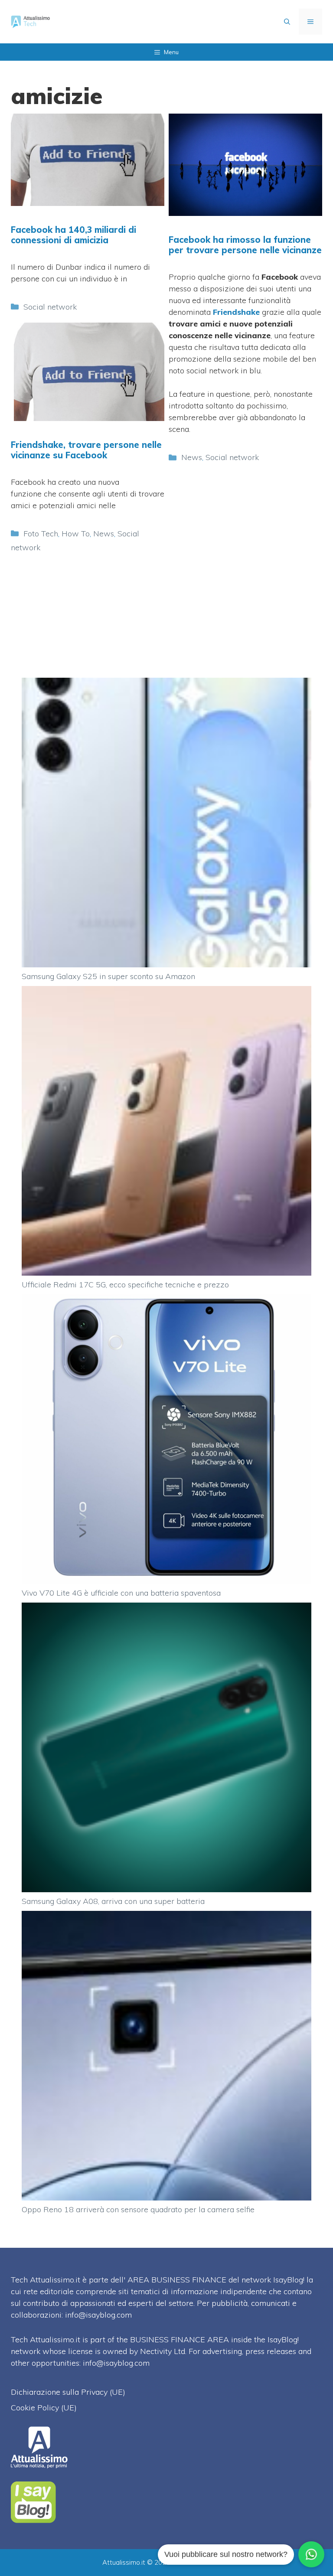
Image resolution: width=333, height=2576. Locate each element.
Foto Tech (41, 534)
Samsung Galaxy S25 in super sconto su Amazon (108, 976)
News (192, 457)
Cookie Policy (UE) (44, 2408)
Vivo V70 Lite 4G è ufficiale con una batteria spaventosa (121, 1593)
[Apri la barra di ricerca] (287, 22)
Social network (50, 307)
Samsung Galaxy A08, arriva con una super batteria (113, 1901)
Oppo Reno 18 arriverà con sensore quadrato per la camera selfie (138, 2209)
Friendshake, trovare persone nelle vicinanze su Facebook (86, 450)
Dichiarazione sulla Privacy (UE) (68, 2392)
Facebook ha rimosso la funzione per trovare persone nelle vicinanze (245, 245)
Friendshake (236, 312)
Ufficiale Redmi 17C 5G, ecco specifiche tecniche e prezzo (125, 1285)
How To (76, 534)
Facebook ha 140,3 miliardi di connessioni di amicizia (73, 235)
